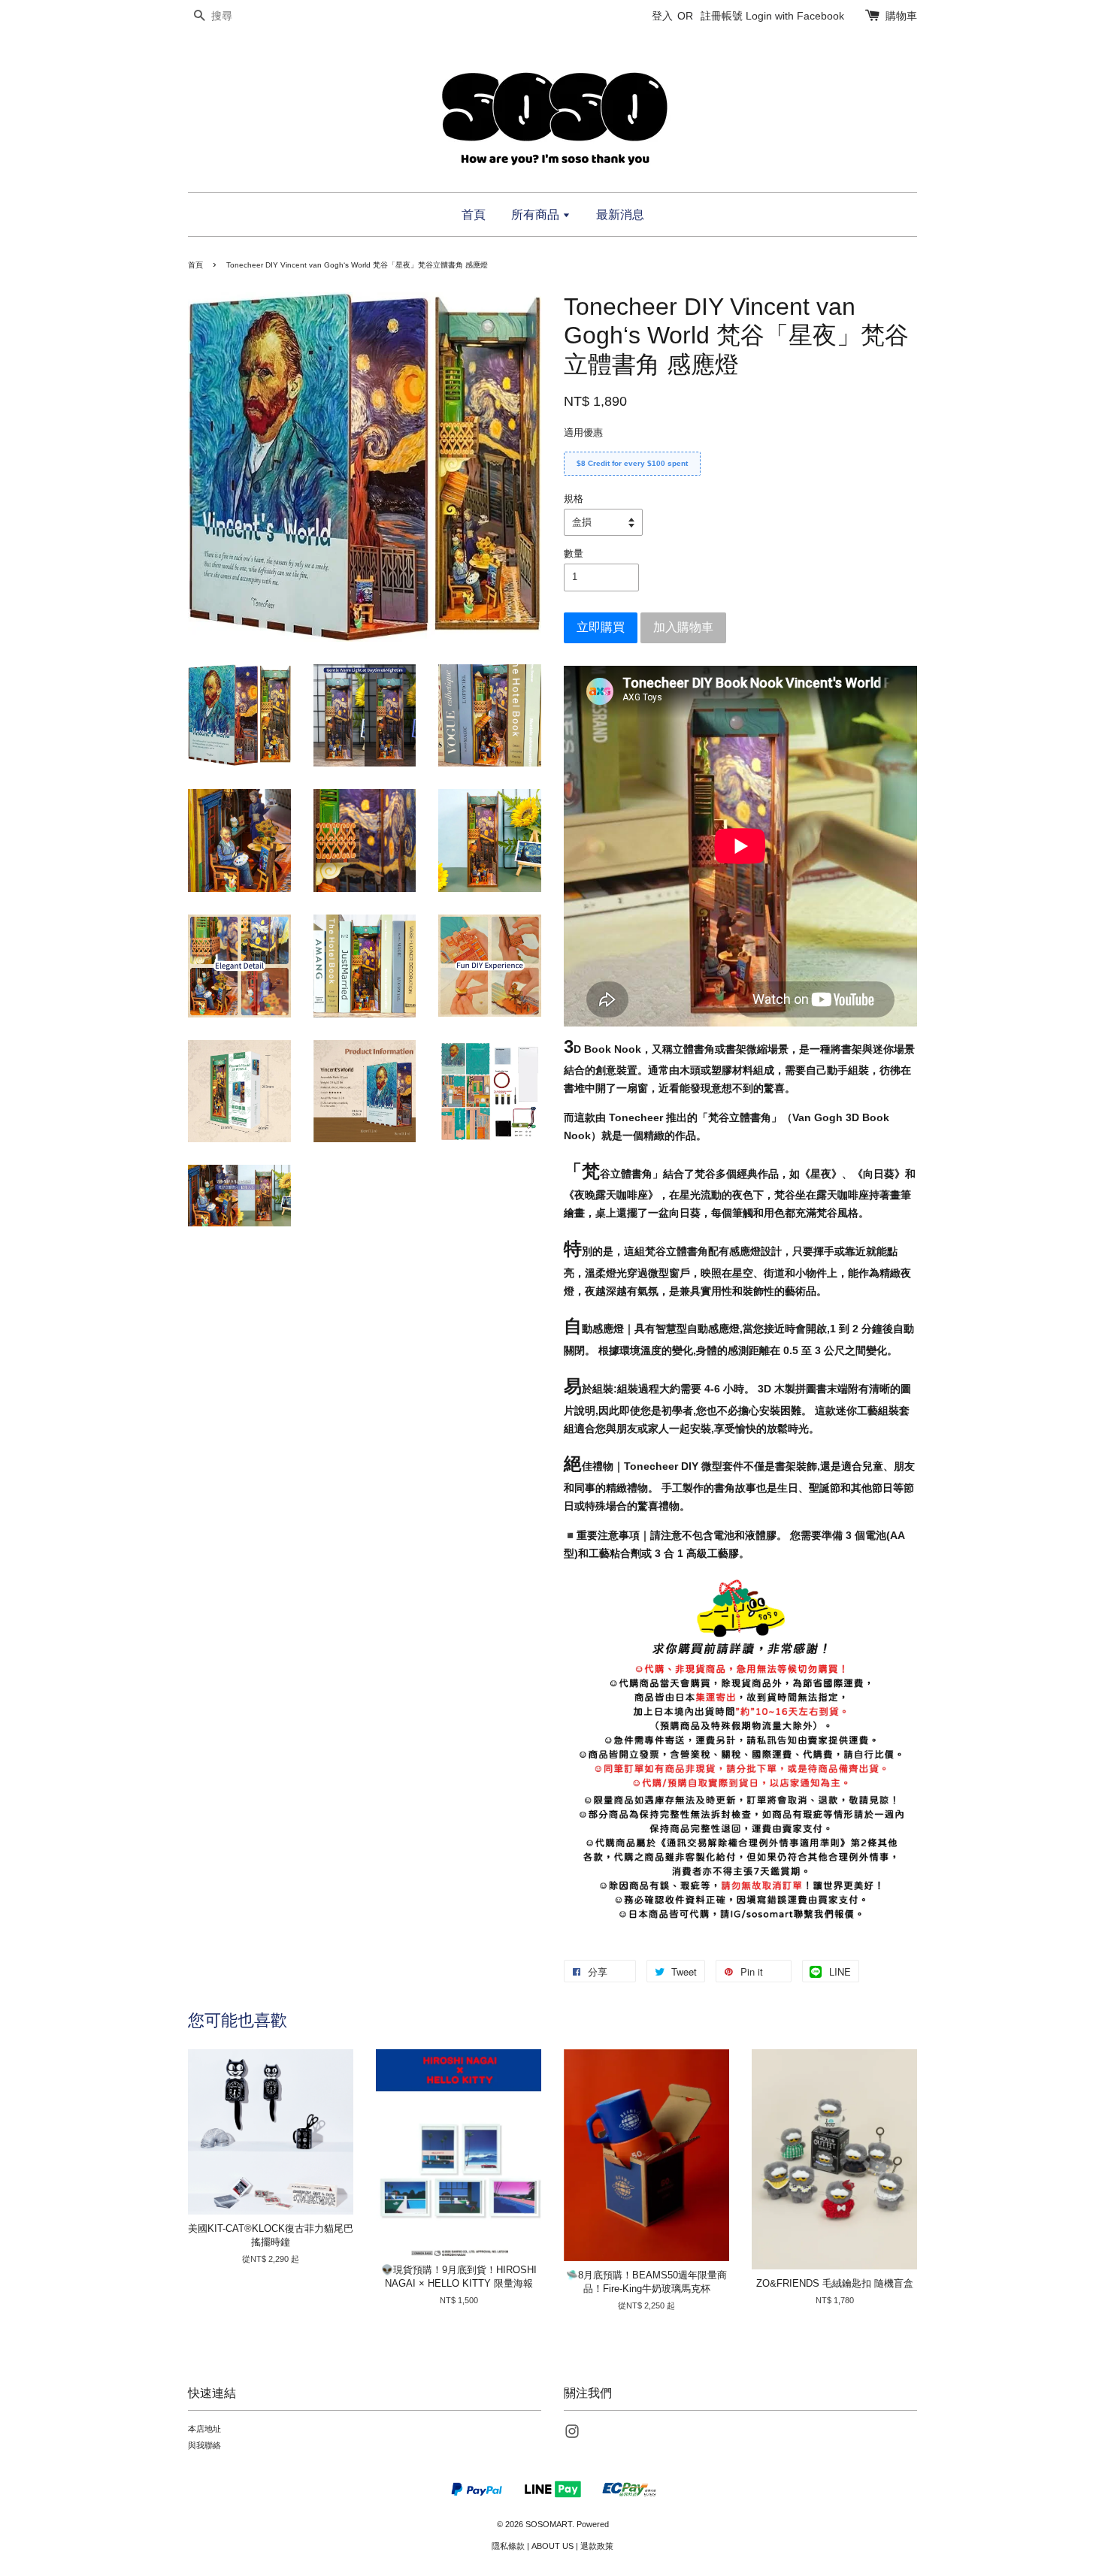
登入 (662, 16)
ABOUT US (552, 2546)
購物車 (901, 16)
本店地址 (204, 2429)
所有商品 (537, 215)
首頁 (474, 215)
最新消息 (620, 215)
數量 (574, 553)
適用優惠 (583, 432)
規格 (574, 499)
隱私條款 (508, 2546)
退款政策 (597, 2546)
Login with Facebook (795, 16)
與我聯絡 (204, 2445)
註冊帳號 (722, 16)
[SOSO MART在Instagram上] (572, 2435)
